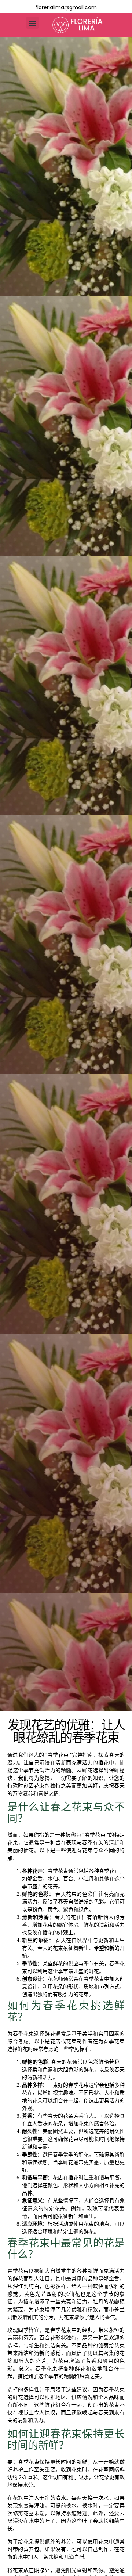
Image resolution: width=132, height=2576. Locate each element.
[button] (32, 23)
